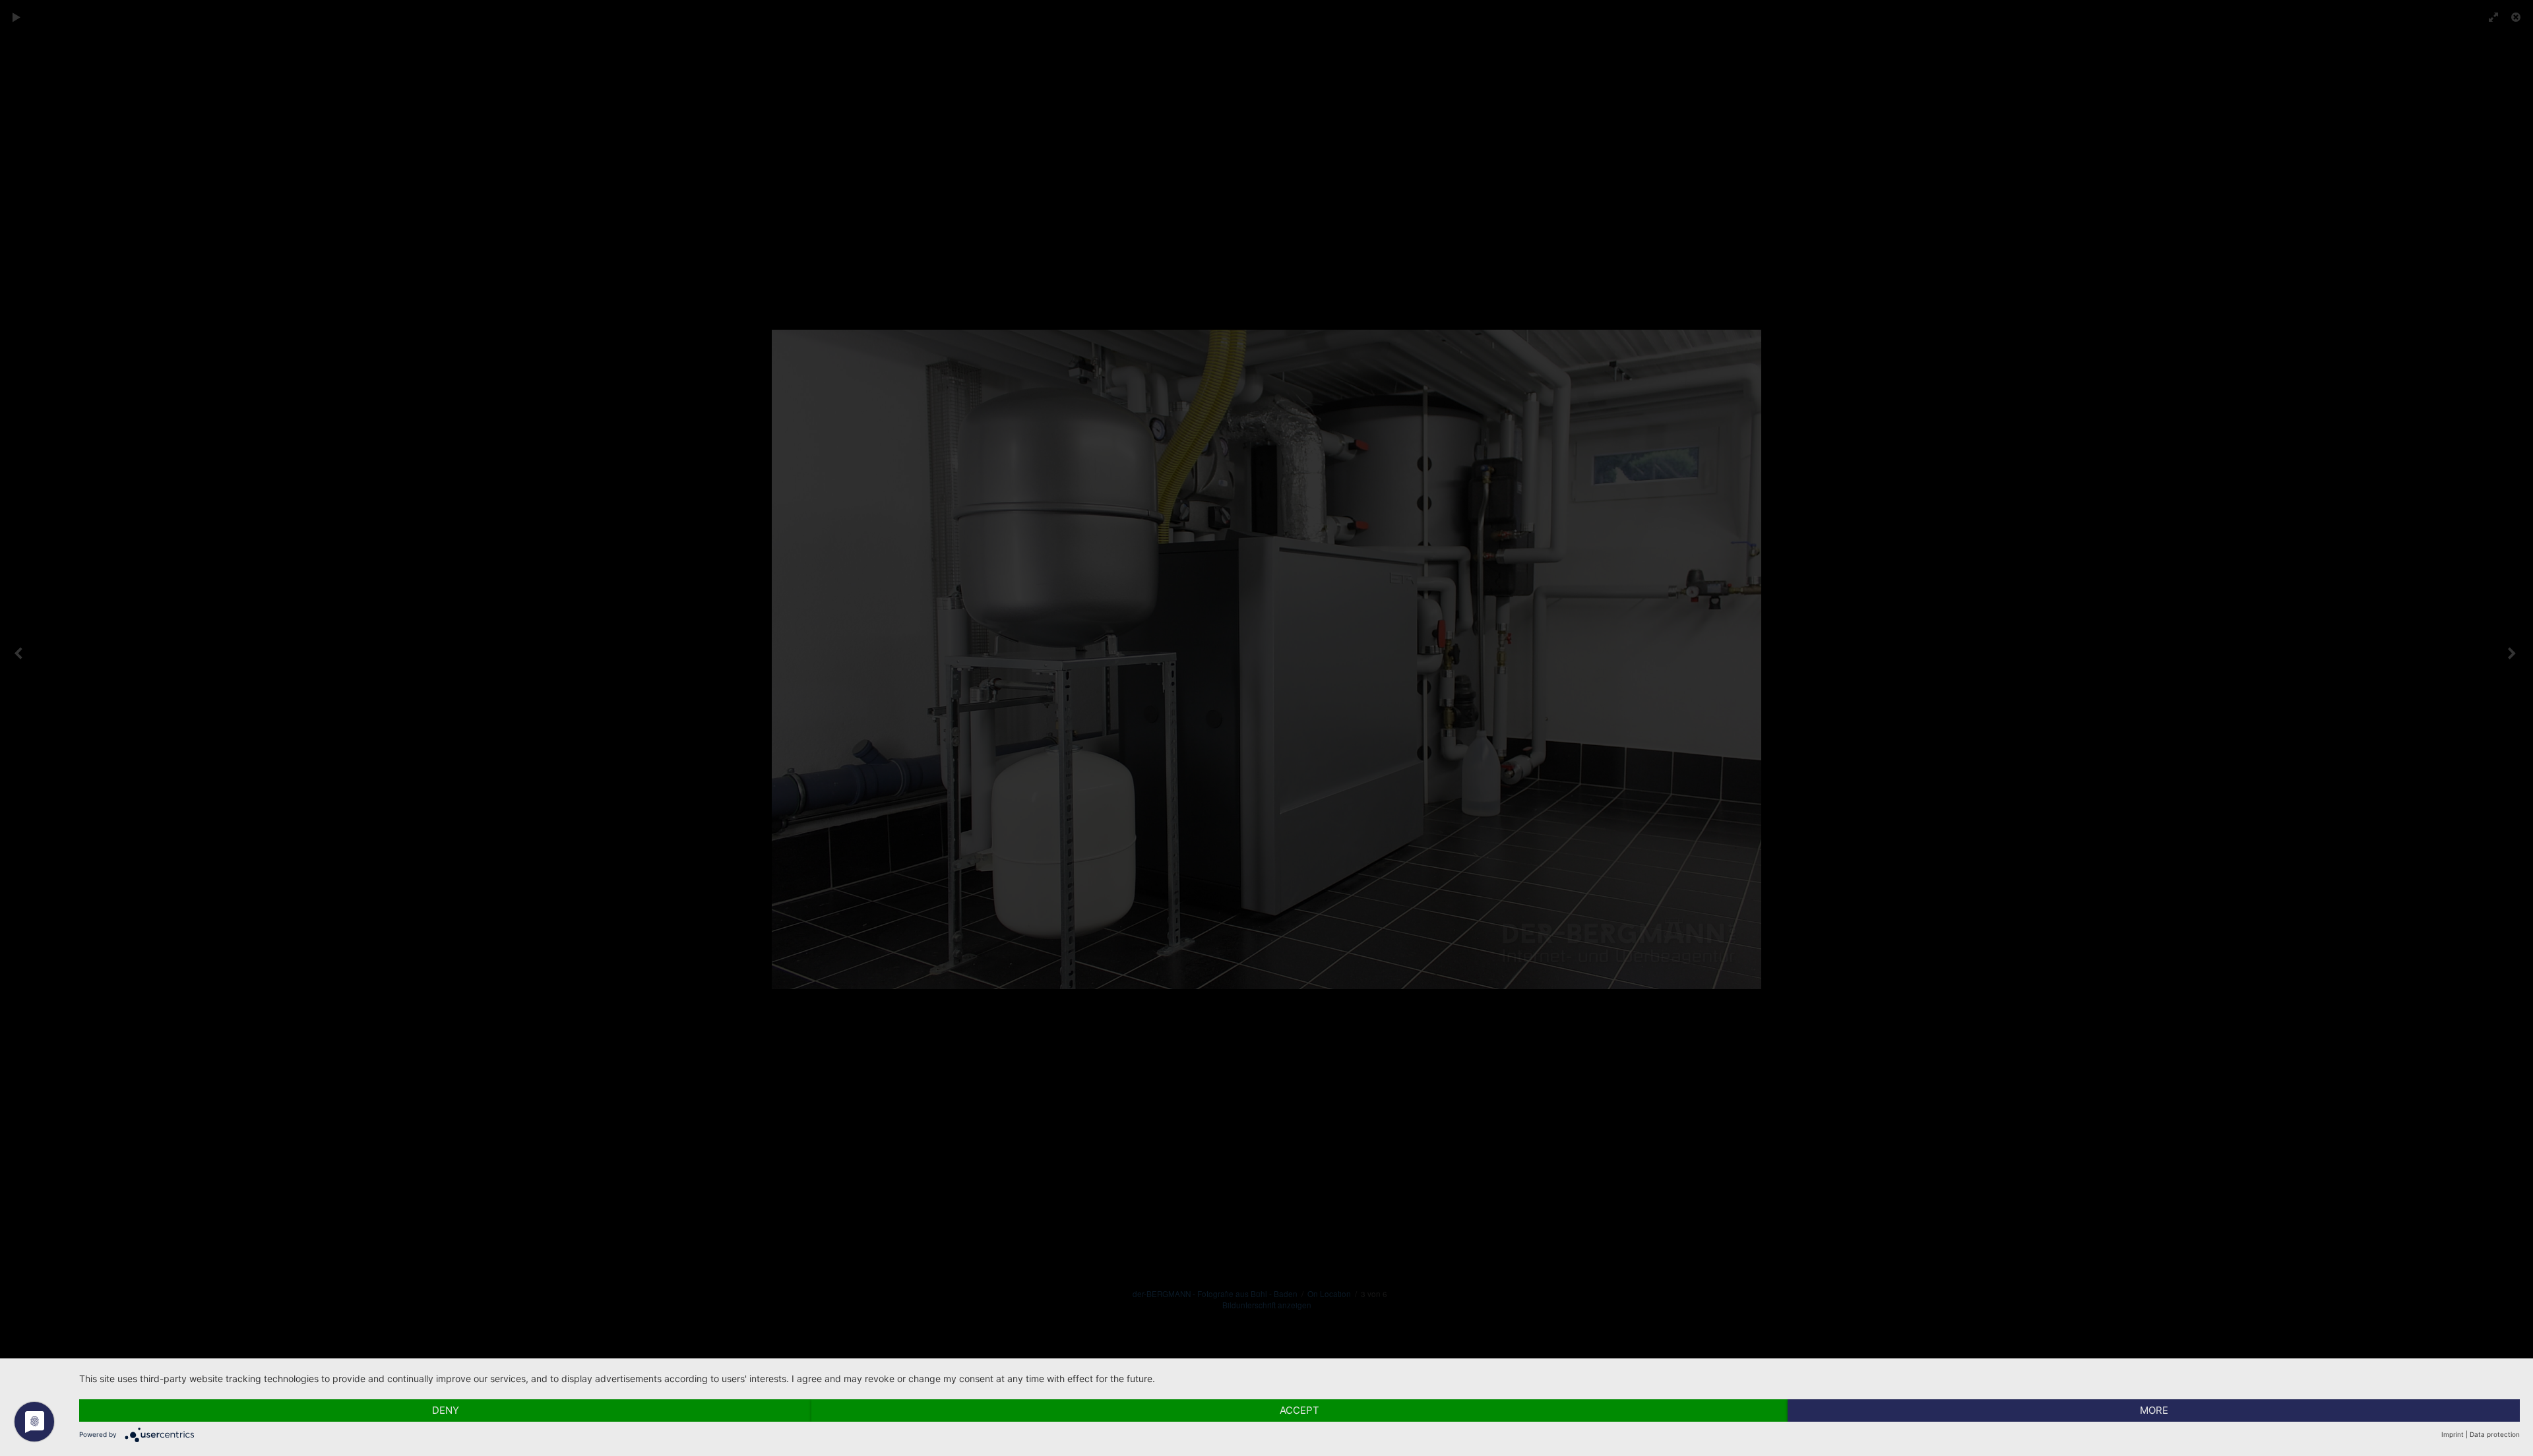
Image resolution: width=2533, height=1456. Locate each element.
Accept (1299, 1410)
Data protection (2495, 1434)
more (2154, 1410)
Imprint (2453, 1434)
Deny (446, 1410)
